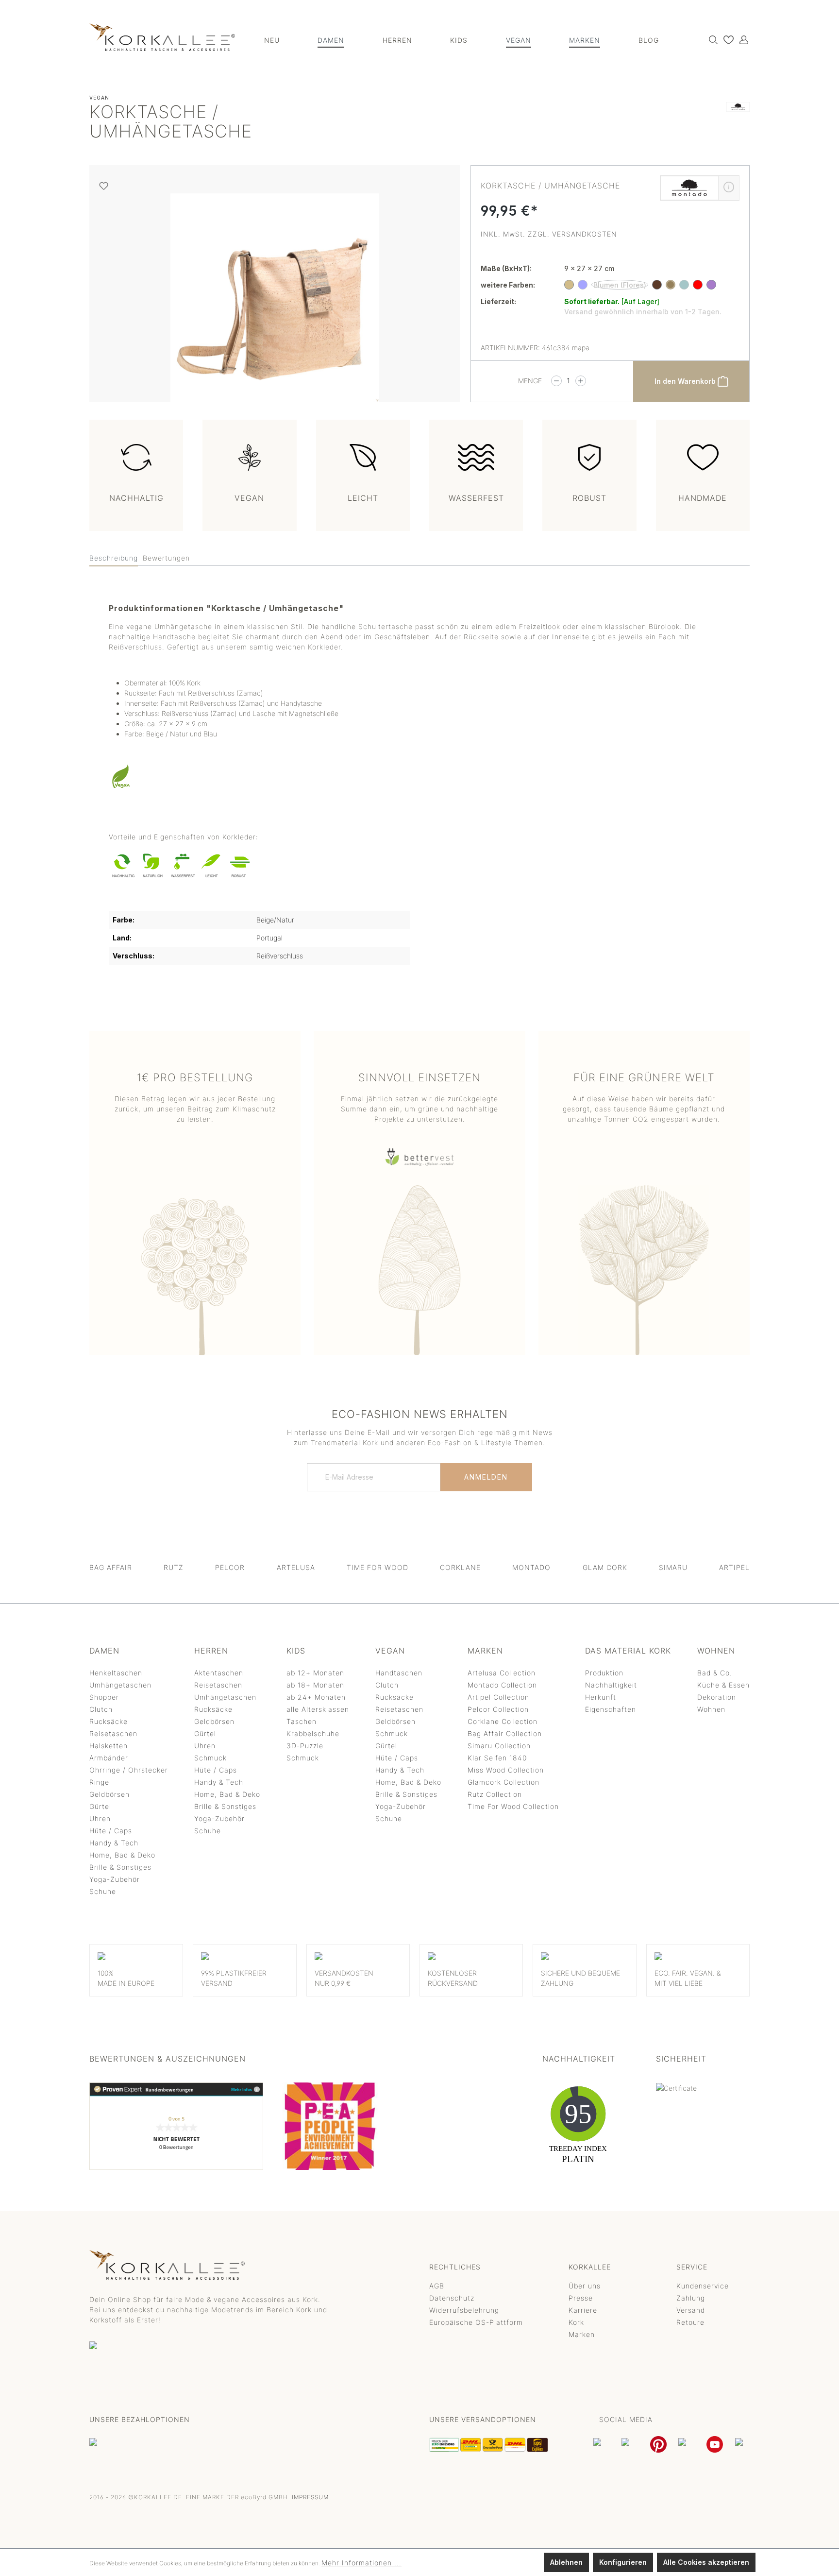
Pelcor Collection (498, 1709)
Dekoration (717, 1697)
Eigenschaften (611, 1709)
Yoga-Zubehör (115, 1879)
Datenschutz (452, 2298)
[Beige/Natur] (569, 285)
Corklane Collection (503, 1721)
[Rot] (698, 285)
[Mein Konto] (741, 39)
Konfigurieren (623, 2562)
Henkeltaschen (116, 1673)
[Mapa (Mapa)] (671, 285)
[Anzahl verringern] (556, 381)
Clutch (101, 1709)
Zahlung (691, 2298)
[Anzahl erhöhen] (581, 381)
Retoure (690, 2322)
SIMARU (673, 1567)
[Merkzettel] (726, 39)
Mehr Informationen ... (361, 2563)
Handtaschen (399, 1673)
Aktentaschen (219, 1673)
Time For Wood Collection (513, 1806)
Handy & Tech (114, 1843)
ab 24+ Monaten (316, 1697)
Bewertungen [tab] (166, 558)
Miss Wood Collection (506, 1770)
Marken (582, 2334)
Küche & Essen (723, 1685)
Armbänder (109, 1758)
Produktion (604, 1673)
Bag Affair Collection (505, 1733)
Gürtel (100, 1806)
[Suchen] (711, 39)
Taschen (302, 1721)
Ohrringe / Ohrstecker (129, 1770)
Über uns (585, 2286)
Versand (691, 2310)
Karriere (583, 2310)
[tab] (114, 558)
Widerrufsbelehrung (464, 2310)
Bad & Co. (715, 1673)
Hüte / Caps (111, 1831)
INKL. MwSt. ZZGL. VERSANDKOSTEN (549, 234)
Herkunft (601, 1697)
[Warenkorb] (749, 36)
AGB (437, 2286)
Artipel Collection (498, 1697)
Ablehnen (566, 2562)
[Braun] (657, 285)
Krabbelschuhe (313, 1733)
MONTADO (531, 1567)
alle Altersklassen (318, 1709)
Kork (576, 2322)
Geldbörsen (109, 1794)
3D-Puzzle (305, 1746)
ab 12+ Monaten (315, 1673)
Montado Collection (502, 1685)
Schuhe (103, 1891)
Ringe (99, 1782)
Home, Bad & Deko (122, 1855)
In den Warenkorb (686, 381)
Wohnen (711, 1709)
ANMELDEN (486, 1477)
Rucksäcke (109, 1721)
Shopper (104, 1697)
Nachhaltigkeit (611, 1685)
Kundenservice (703, 2286)
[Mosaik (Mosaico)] (684, 285)
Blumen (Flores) (620, 285)
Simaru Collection (499, 1746)
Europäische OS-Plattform (476, 2322)
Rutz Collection (495, 1794)
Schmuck (210, 1758)
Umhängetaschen (120, 1685)
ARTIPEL (734, 1567)
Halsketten (109, 1746)
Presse (581, 2298)
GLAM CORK (605, 1567)
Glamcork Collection (503, 1782)
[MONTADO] (738, 124)
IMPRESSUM (310, 2497)
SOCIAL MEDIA (626, 2419)
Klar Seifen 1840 (497, 1758)
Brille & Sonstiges (120, 1867)
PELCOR (230, 1567)
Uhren (100, 1818)
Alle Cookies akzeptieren (706, 2562)
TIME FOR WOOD (378, 1567)
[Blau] (583, 285)
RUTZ (174, 1567)
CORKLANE (460, 1567)
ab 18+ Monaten (315, 1685)
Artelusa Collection (502, 1673)
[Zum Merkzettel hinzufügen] (104, 186)
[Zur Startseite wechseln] (162, 37)
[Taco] (711, 285)
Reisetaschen (113, 1733)
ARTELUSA (296, 1567)
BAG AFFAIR (111, 1567)
